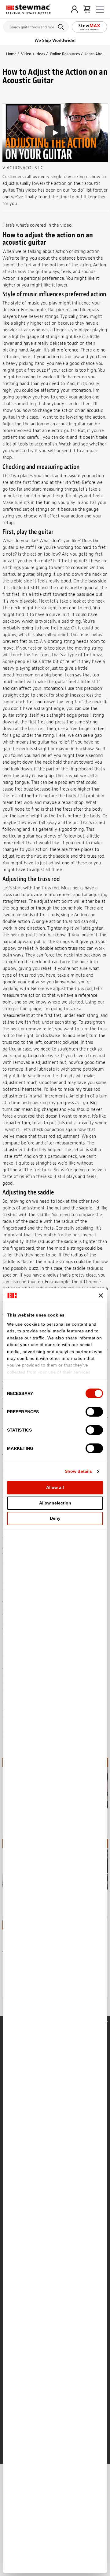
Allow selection (55, 1503)
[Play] (55, 133)
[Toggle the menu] (100, 9)
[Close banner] (101, 1295)
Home (11, 54)
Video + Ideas (33, 54)
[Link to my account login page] (74, 9)
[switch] (94, 1412)
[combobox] (36, 26)
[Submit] (62, 27)
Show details (78, 1471)
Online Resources (65, 54)
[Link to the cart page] (87, 9)
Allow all (55, 1487)
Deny (55, 1518)
